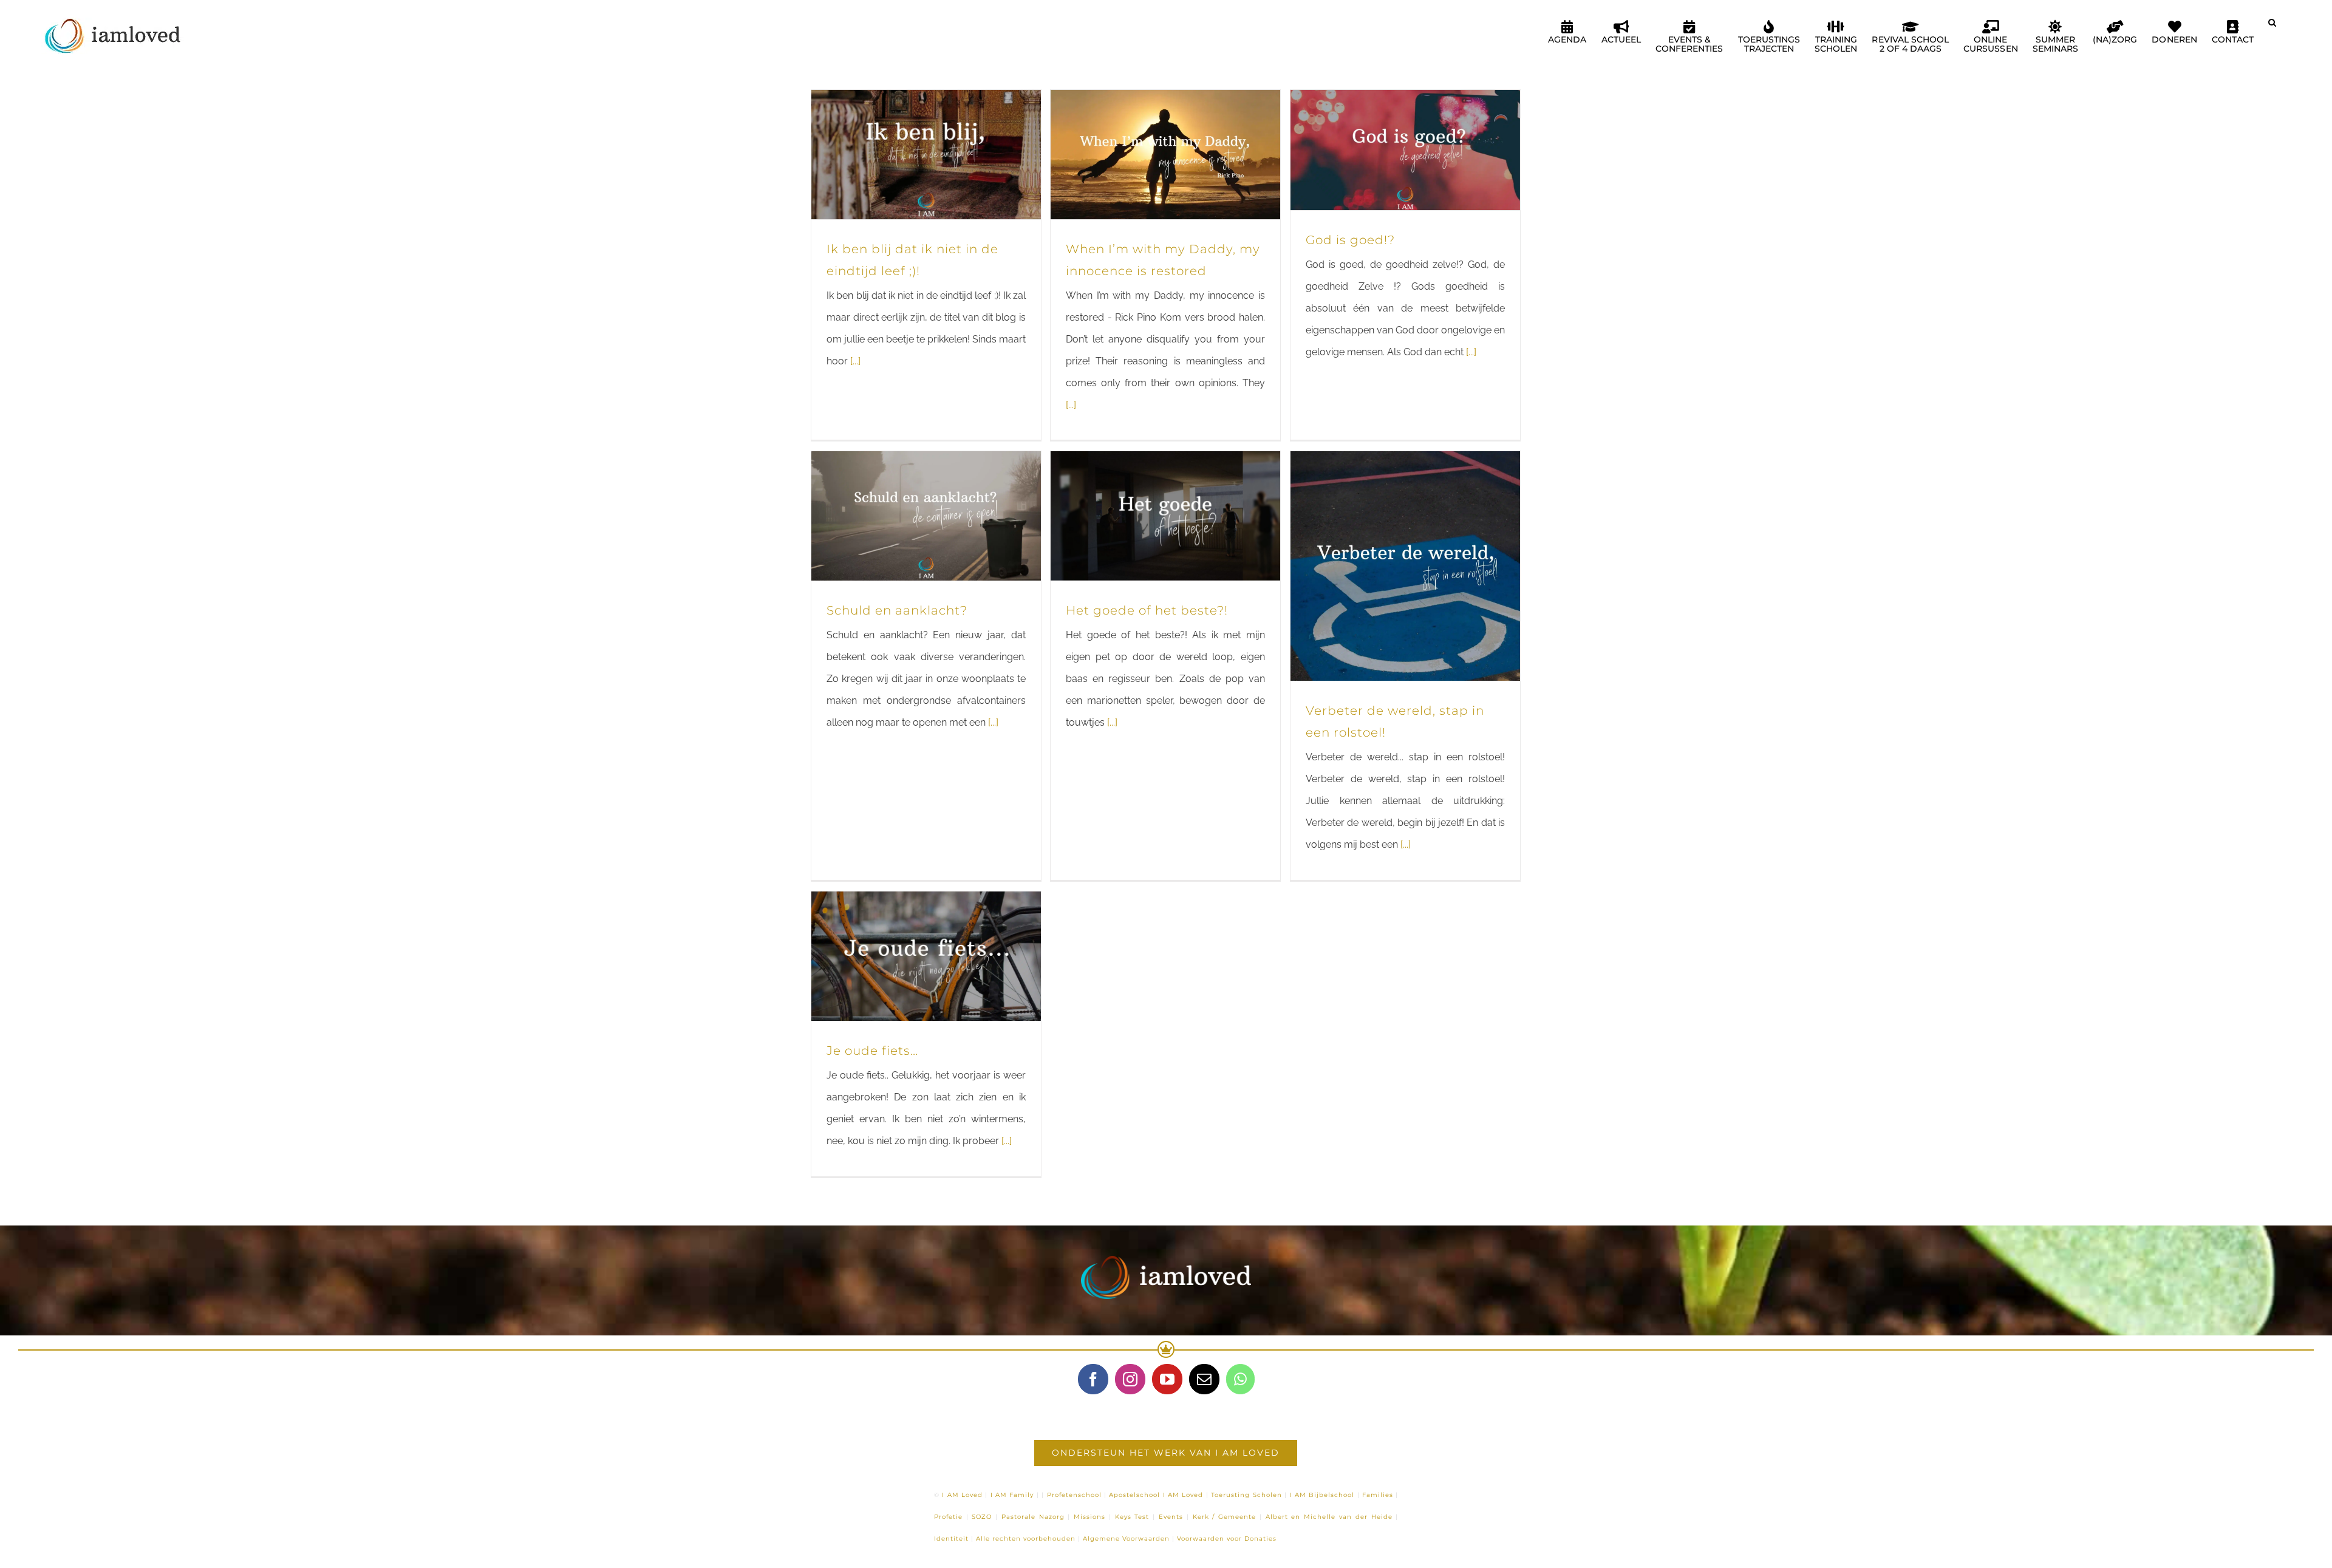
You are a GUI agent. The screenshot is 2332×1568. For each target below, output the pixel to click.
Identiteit (951, 1539)
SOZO (982, 1517)
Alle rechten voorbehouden (1026, 1539)
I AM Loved (962, 1495)
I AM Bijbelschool (1322, 1495)
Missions (1089, 1517)
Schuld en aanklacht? (897, 610)
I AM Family (1012, 1495)
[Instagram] (1130, 1379)
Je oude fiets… (872, 1051)
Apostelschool (1134, 1495)
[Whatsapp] (1240, 1379)
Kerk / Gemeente (1225, 1517)
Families (1378, 1495)
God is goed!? (1350, 240)
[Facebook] (1093, 1379)
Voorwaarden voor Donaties (1227, 1539)
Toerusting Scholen (1246, 1495)
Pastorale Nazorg (1033, 1517)
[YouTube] (1167, 1379)
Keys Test (1132, 1517)
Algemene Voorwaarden (1126, 1539)
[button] (2272, 27)
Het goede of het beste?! (1147, 610)
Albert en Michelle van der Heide (1329, 1517)
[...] (855, 361)
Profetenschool (1074, 1495)
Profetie (948, 1517)
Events (1171, 1517)
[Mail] (1204, 1379)
